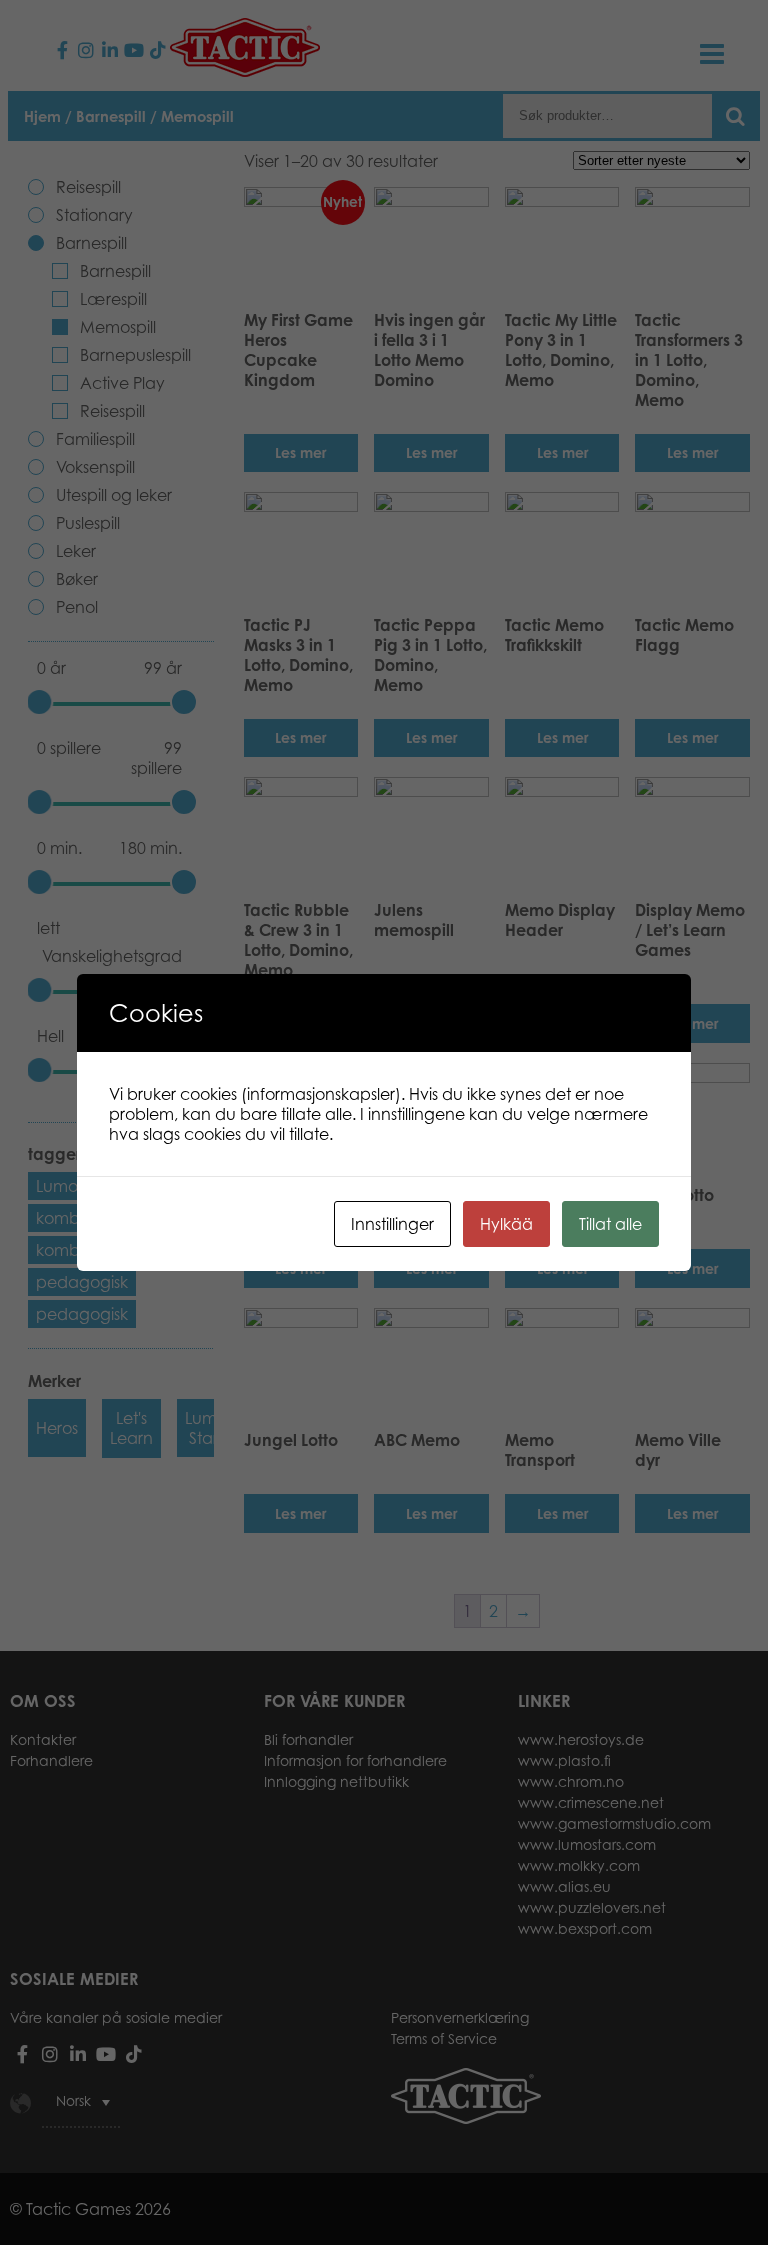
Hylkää (506, 1224)
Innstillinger (392, 1224)
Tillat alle (610, 1224)
